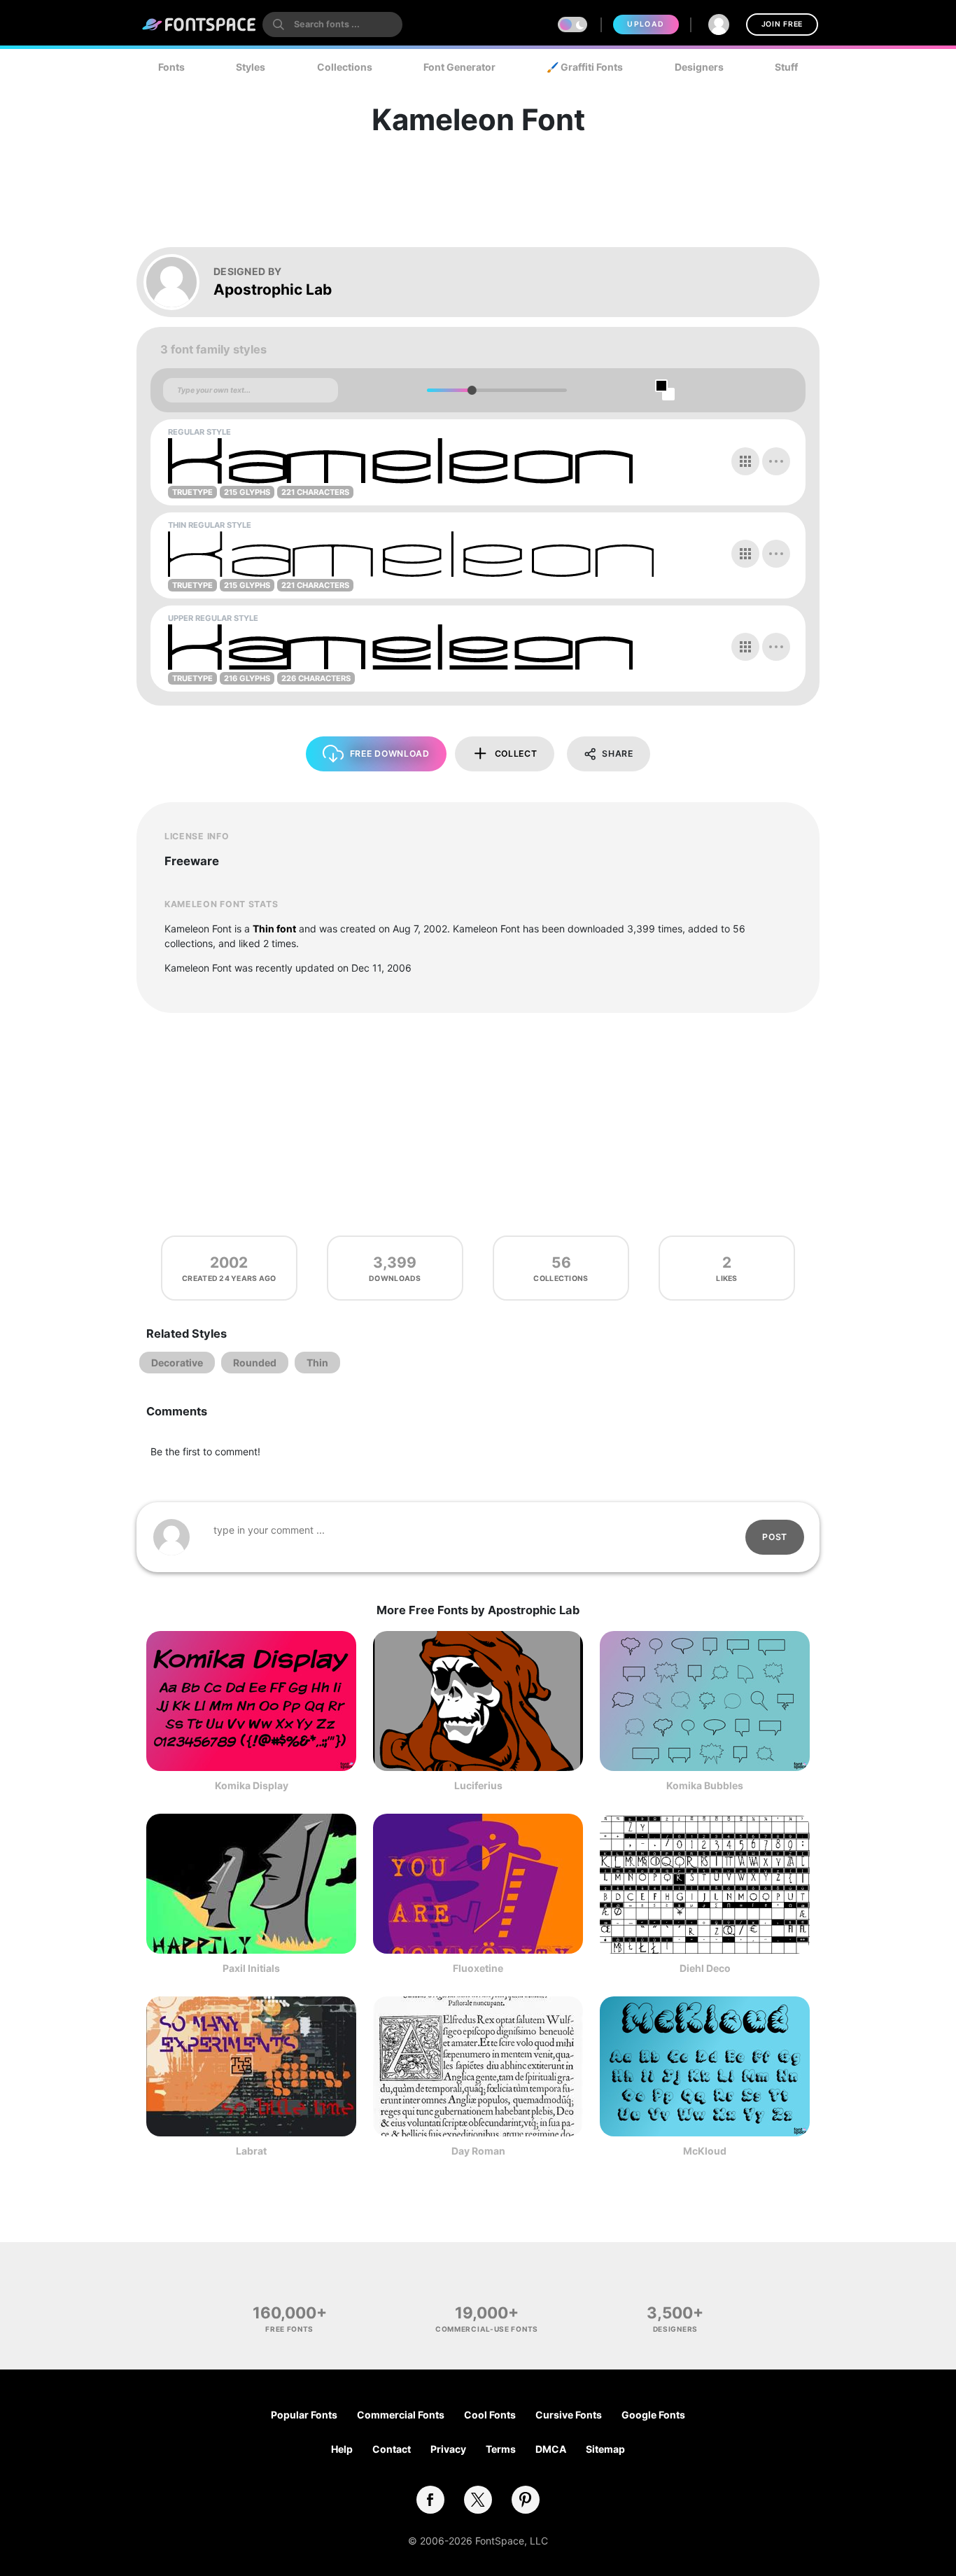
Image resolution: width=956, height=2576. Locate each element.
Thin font (274, 929)
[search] (332, 24)
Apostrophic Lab (273, 289)
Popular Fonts (304, 2415)
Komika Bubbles (705, 1785)
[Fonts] (199, 24)
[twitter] (478, 2500)
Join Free (782, 24)
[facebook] (430, 2500)
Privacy (448, 2449)
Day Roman (478, 2151)
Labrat (251, 2151)
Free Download (390, 754)
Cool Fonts (490, 2415)
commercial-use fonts (487, 2329)
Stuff (786, 67)
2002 (229, 1262)
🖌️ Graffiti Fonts (585, 67)
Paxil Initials (251, 1968)
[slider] (471, 390)
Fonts (171, 67)
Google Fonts (653, 2415)
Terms (501, 2449)
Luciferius (478, 1785)
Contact (392, 2449)
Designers (699, 67)
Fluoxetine (478, 1968)
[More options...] (776, 461)
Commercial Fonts (401, 2415)
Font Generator (459, 67)
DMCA (551, 2449)
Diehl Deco (705, 1968)
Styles (251, 67)
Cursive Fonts (569, 2415)
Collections (345, 67)
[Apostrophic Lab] (178, 282)
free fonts (289, 2329)
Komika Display (252, 1785)
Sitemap (605, 2449)
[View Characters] (745, 461)
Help (342, 2449)
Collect (516, 754)
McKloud (705, 2151)
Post (775, 1537)
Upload (646, 24)
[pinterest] (526, 2500)
